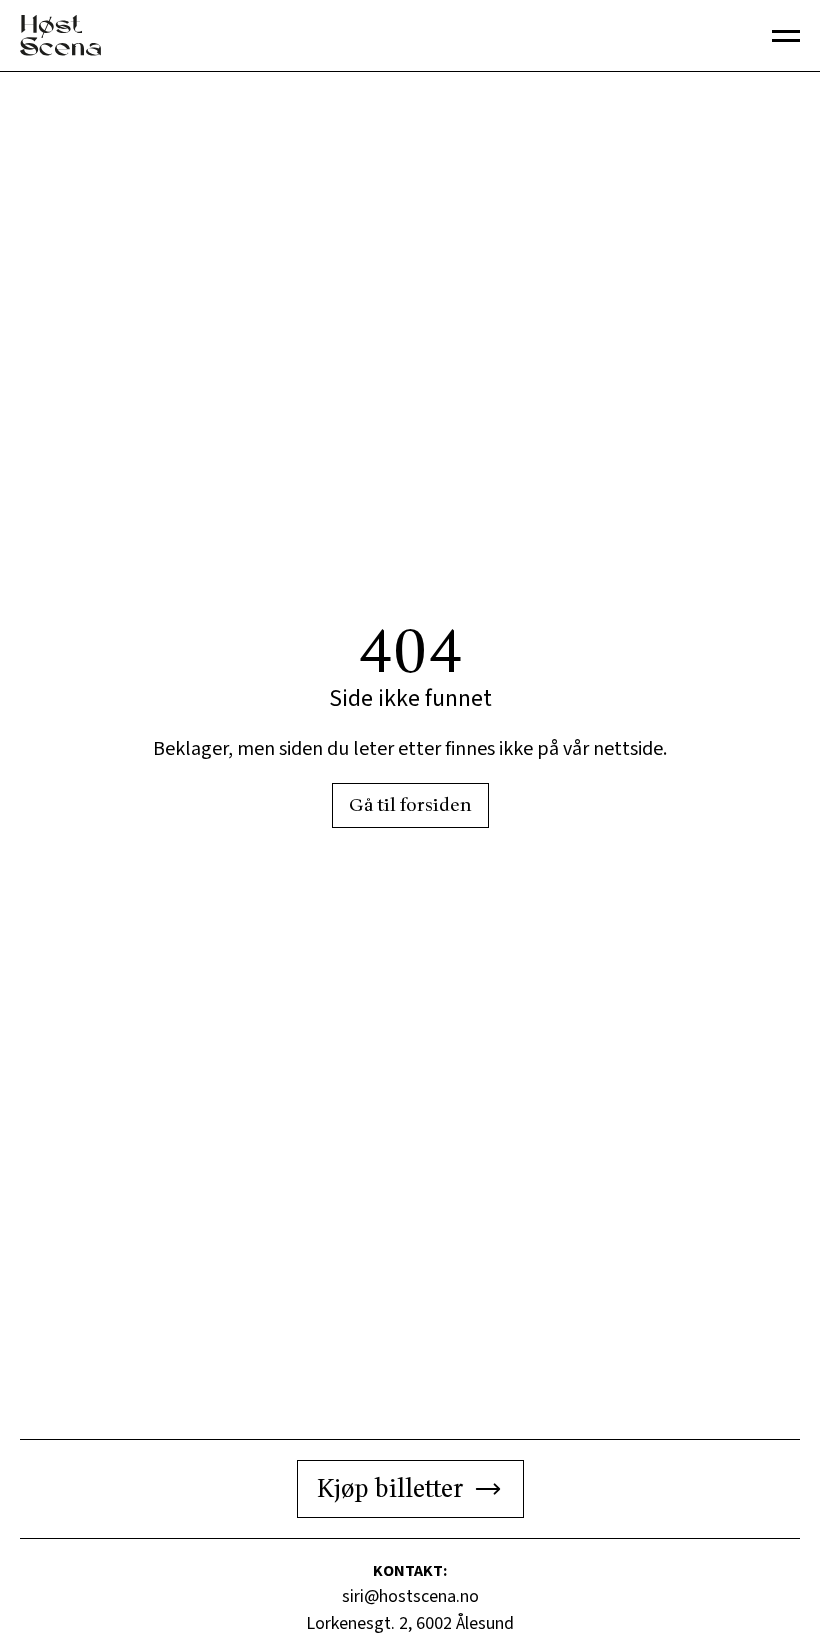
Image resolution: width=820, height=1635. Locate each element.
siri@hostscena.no (410, 1596)
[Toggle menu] (786, 36)
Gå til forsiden (410, 805)
